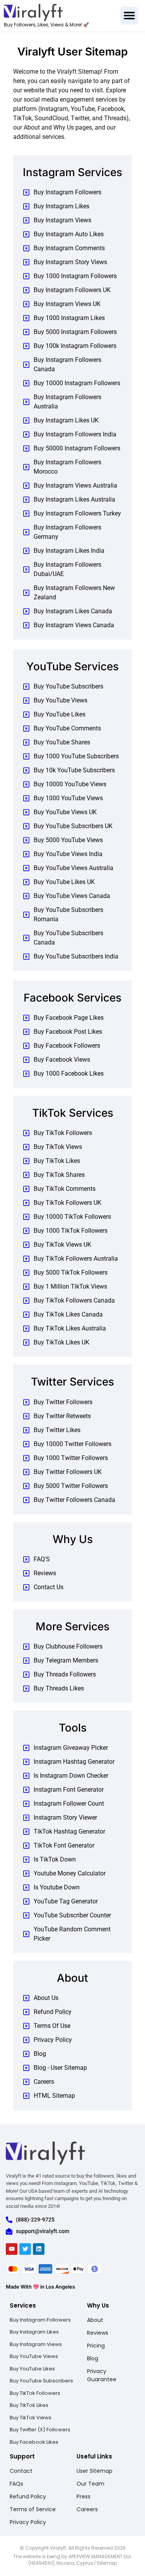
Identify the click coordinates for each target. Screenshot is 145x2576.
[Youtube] (12, 2249)
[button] (129, 16)
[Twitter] (25, 2249)
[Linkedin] (39, 2249)
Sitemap (107, 2563)
